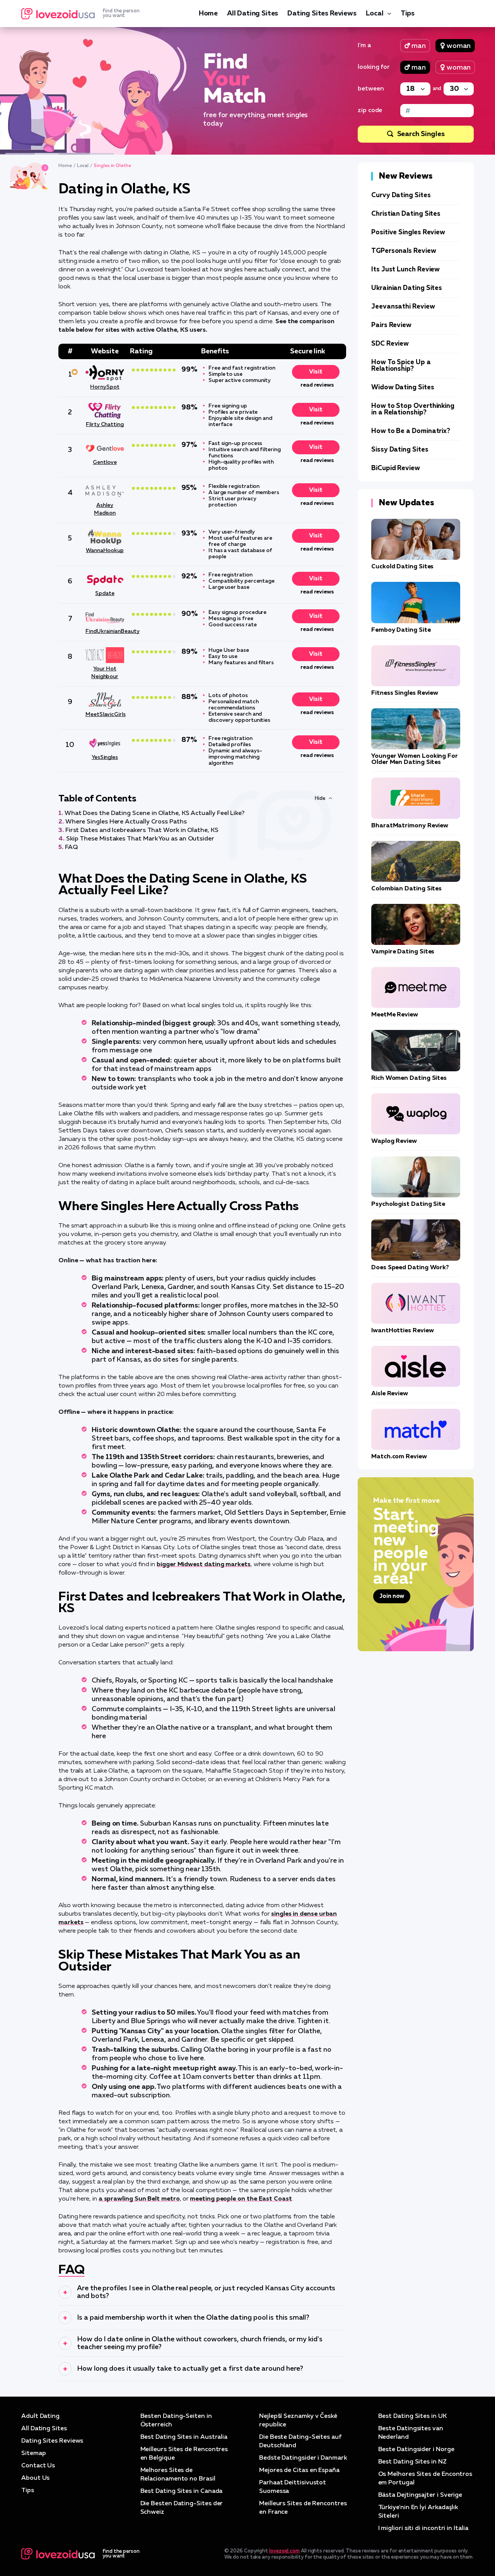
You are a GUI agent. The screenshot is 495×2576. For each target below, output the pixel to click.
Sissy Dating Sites (400, 450)
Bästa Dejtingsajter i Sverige (420, 2495)
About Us (35, 2478)
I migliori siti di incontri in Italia (423, 2528)
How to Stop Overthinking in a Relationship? (413, 409)
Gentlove (105, 462)
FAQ (71, 847)
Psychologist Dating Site (408, 1204)
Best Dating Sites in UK (412, 2416)
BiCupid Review (396, 468)
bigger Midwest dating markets (204, 1565)
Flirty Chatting (105, 425)
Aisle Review (390, 1394)
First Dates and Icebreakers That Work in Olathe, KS (142, 830)
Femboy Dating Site (401, 630)
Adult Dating (40, 2416)
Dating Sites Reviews (322, 14)
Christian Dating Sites (406, 214)
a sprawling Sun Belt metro (139, 2199)
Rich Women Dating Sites (409, 1078)
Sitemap (33, 2453)
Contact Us (38, 2466)
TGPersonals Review (404, 251)
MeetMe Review (395, 1015)
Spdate (105, 593)
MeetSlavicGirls (105, 714)
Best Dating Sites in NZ (412, 2462)
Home (208, 14)
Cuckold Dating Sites (402, 567)
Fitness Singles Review (405, 693)
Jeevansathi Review (403, 307)
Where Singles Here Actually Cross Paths (126, 822)
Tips (408, 14)
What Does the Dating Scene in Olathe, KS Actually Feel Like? (154, 813)
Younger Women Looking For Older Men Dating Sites (415, 759)
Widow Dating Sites (403, 388)
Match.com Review (399, 1457)
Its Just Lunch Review (405, 270)
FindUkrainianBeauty (105, 631)
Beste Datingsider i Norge (416, 2450)
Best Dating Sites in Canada (182, 2491)
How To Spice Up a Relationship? (401, 366)
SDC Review (390, 344)
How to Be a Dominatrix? (411, 431)
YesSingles (105, 757)
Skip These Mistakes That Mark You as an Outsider (140, 839)
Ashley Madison (105, 509)
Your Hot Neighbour (105, 673)
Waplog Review (394, 1141)
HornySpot (105, 387)
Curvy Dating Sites (401, 195)
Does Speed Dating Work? (410, 1268)
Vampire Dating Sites (403, 952)
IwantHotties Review (402, 1331)
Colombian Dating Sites (406, 889)
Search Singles (421, 134)
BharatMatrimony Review (410, 826)
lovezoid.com (284, 2551)
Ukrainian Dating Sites (407, 288)
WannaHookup (105, 551)
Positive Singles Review (408, 233)
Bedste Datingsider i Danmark (303, 2458)
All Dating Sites (253, 14)
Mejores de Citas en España (299, 2470)
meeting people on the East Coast (241, 2199)
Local (375, 14)
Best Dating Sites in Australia (184, 2437)
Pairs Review (391, 325)
